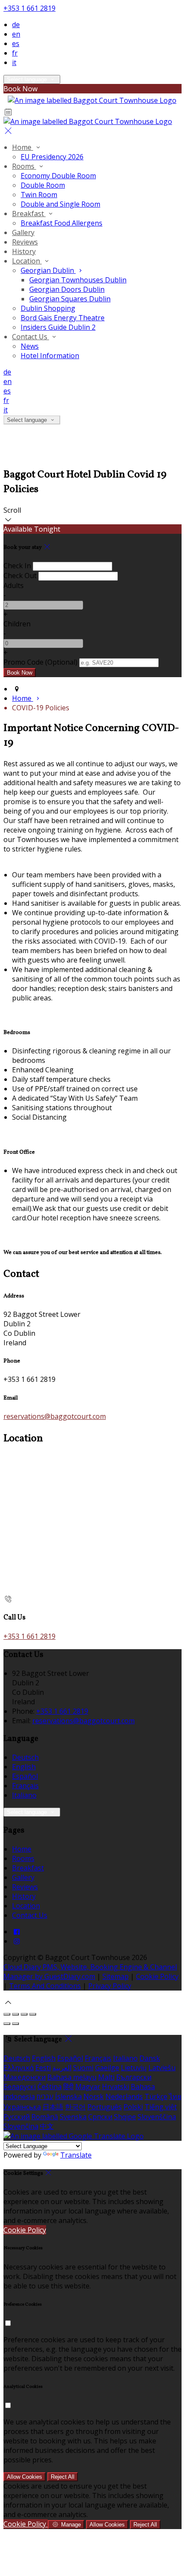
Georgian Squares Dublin (70, 299)
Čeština (49, 2087)
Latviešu (162, 2068)
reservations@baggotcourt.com (55, 1416)
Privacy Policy (110, 1986)
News (30, 346)
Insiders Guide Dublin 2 (58, 327)
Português (105, 2107)
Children (17, 624)
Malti (106, 2077)
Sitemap (116, 1976)
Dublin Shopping (48, 308)
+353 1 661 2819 (29, 8)
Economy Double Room (58, 176)
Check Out (20, 576)
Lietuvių (134, 2068)
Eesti (43, 2068)
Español (25, 1776)
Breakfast (29, 214)
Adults (14, 585)
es (16, 43)
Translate (76, 2155)
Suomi (83, 2068)
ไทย (175, 2096)
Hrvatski (116, 2087)
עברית (45, 2096)
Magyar (88, 2087)
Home (23, 147)
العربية (62, 2068)
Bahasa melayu (72, 2077)
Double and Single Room (60, 204)
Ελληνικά (18, 2068)
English (24, 1767)
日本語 (53, 2107)
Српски (100, 2117)
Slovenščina (157, 2117)
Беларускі (20, 2087)
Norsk (94, 2096)
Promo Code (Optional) (40, 662)
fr (15, 53)
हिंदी (68, 2087)
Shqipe (125, 2117)
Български (134, 2077)
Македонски (25, 2077)
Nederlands (124, 2096)
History (24, 251)
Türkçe (156, 2096)
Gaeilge (107, 2068)
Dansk (150, 2058)
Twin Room (39, 195)
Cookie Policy (157, 1976)
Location (27, 261)
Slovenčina (21, 2126)
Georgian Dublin (48, 270)
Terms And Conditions (45, 1986)
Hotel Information (50, 356)
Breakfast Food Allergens (62, 223)
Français (25, 1786)
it (14, 62)
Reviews (25, 242)
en (16, 34)
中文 (47, 2126)
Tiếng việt (161, 2107)
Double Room (43, 185)
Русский (17, 2117)
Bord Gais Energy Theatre (63, 318)
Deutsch (25, 1757)
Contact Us (31, 337)
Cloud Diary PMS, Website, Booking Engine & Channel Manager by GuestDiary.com (90, 1972)
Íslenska (68, 2096)
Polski (133, 2107)
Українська (22, 2107)
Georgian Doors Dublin (67, 289)
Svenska (73, 2117)
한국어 (75, 2107)
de (16, 25)
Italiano (24, 1795)
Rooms (24, 166)
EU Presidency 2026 (52, 157)
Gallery (23, 232)
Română (45, 2117)
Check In (17, 566)
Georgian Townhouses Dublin (78, 280)
